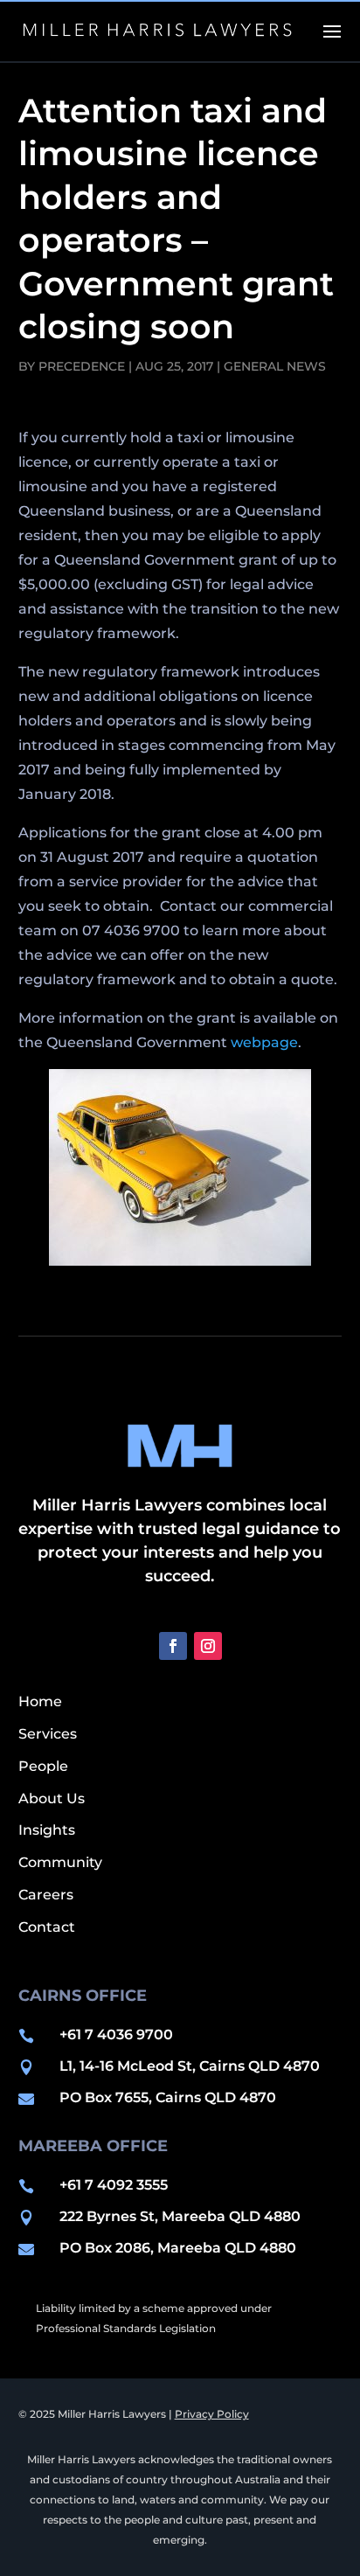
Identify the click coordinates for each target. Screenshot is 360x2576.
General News (275, 366)
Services (48, 1734)
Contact (47, 1927)
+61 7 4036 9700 (116, 2034)
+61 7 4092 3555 (114, 2185)
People (43, 1766)
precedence (82, 366)
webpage (264, 1042)
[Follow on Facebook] (173, 1646)
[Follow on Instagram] (208, 1646)
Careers (46, 1895)
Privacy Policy (212, 2414)
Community (60, 1862)
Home (40, 1701)
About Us (52, 1798)
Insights (47, 1830)
